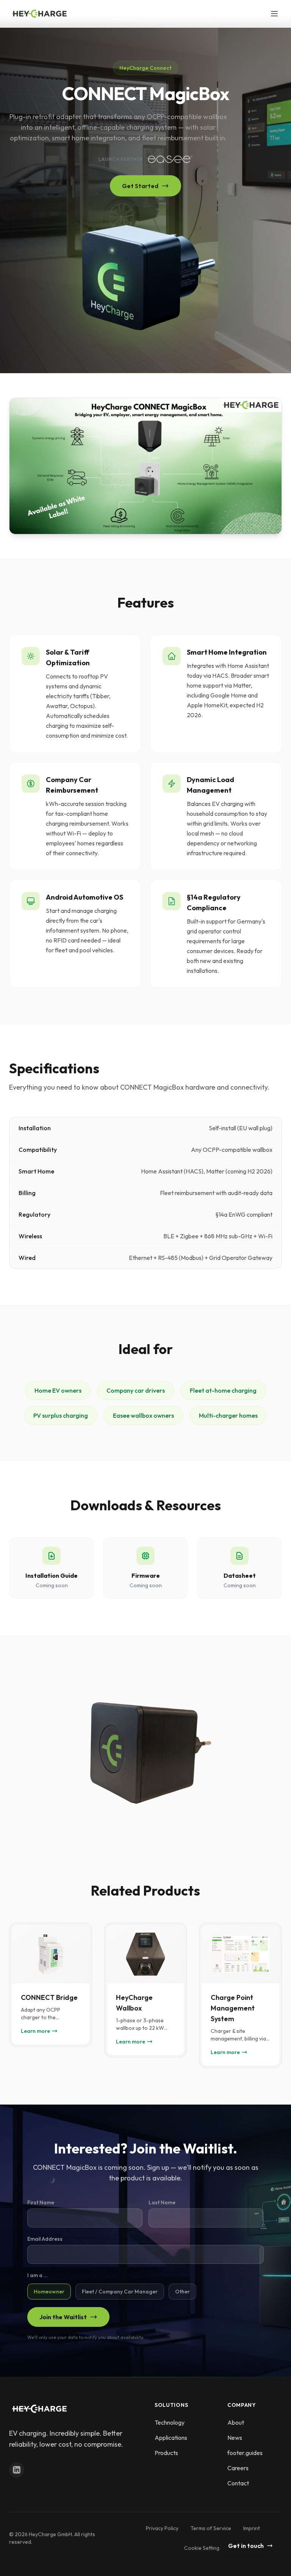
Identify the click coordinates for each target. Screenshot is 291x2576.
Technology (170, 2422)
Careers (238, 2468)
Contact (238, 2483)
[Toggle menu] (274, 14)
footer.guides (245, 2453)
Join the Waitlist (63, 2317)
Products (166, 2453)
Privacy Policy (162, 2528)
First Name (41, 2202)
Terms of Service (211, 2528)
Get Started (140, 186)
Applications (171, 2438)
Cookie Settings (203, 2548)
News (235, 2438)
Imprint (252, 2528)
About (236, 2422)
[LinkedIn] (17, 2470)
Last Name (162, 2202)
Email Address (45, 2239)
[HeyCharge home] (39, 14)
